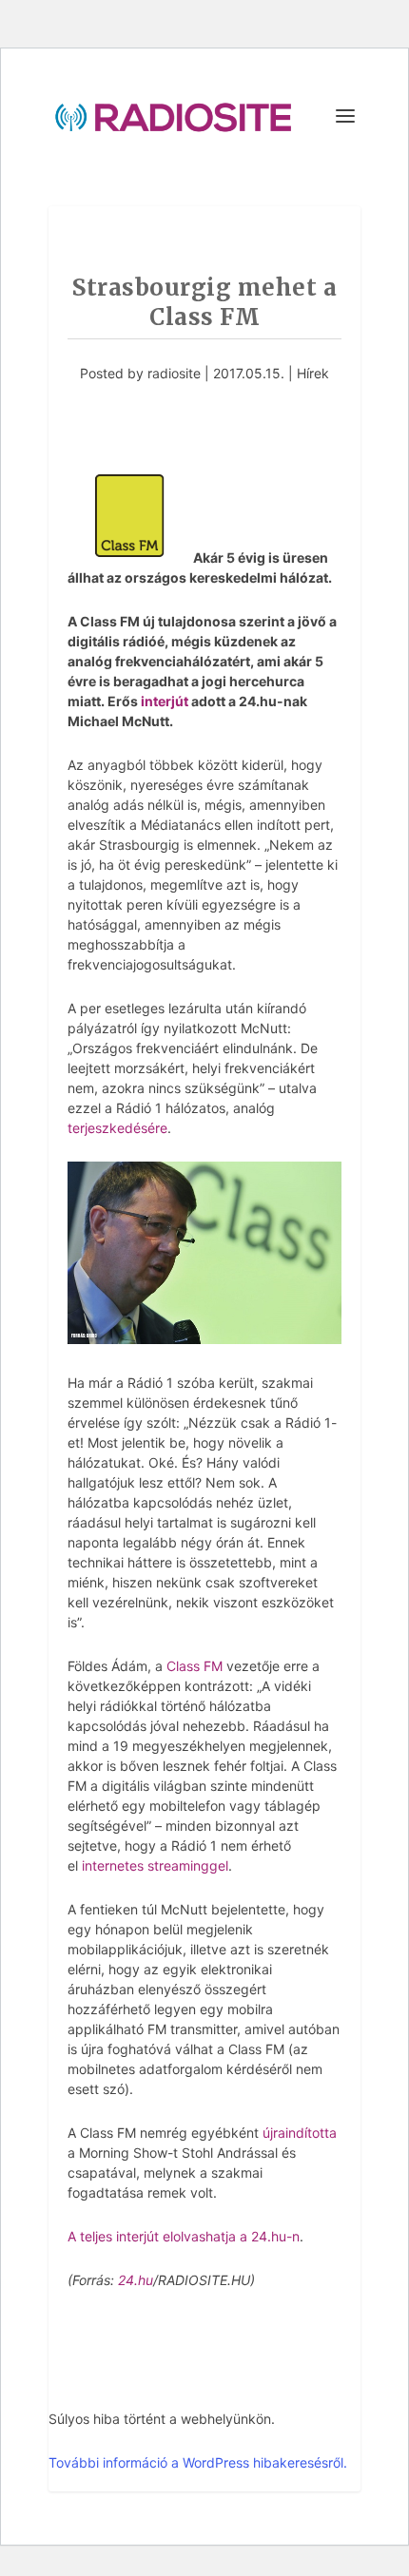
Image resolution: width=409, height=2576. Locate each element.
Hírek (313, 373)
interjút (165, 701)
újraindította (300, 2133)
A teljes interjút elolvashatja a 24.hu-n (184, 2236)
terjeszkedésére (117, 1128)
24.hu (136, 2280)
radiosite (174, 373)
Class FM (195, 1666)
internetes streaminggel (155, 1865)
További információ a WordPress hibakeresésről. (198, 2462)
